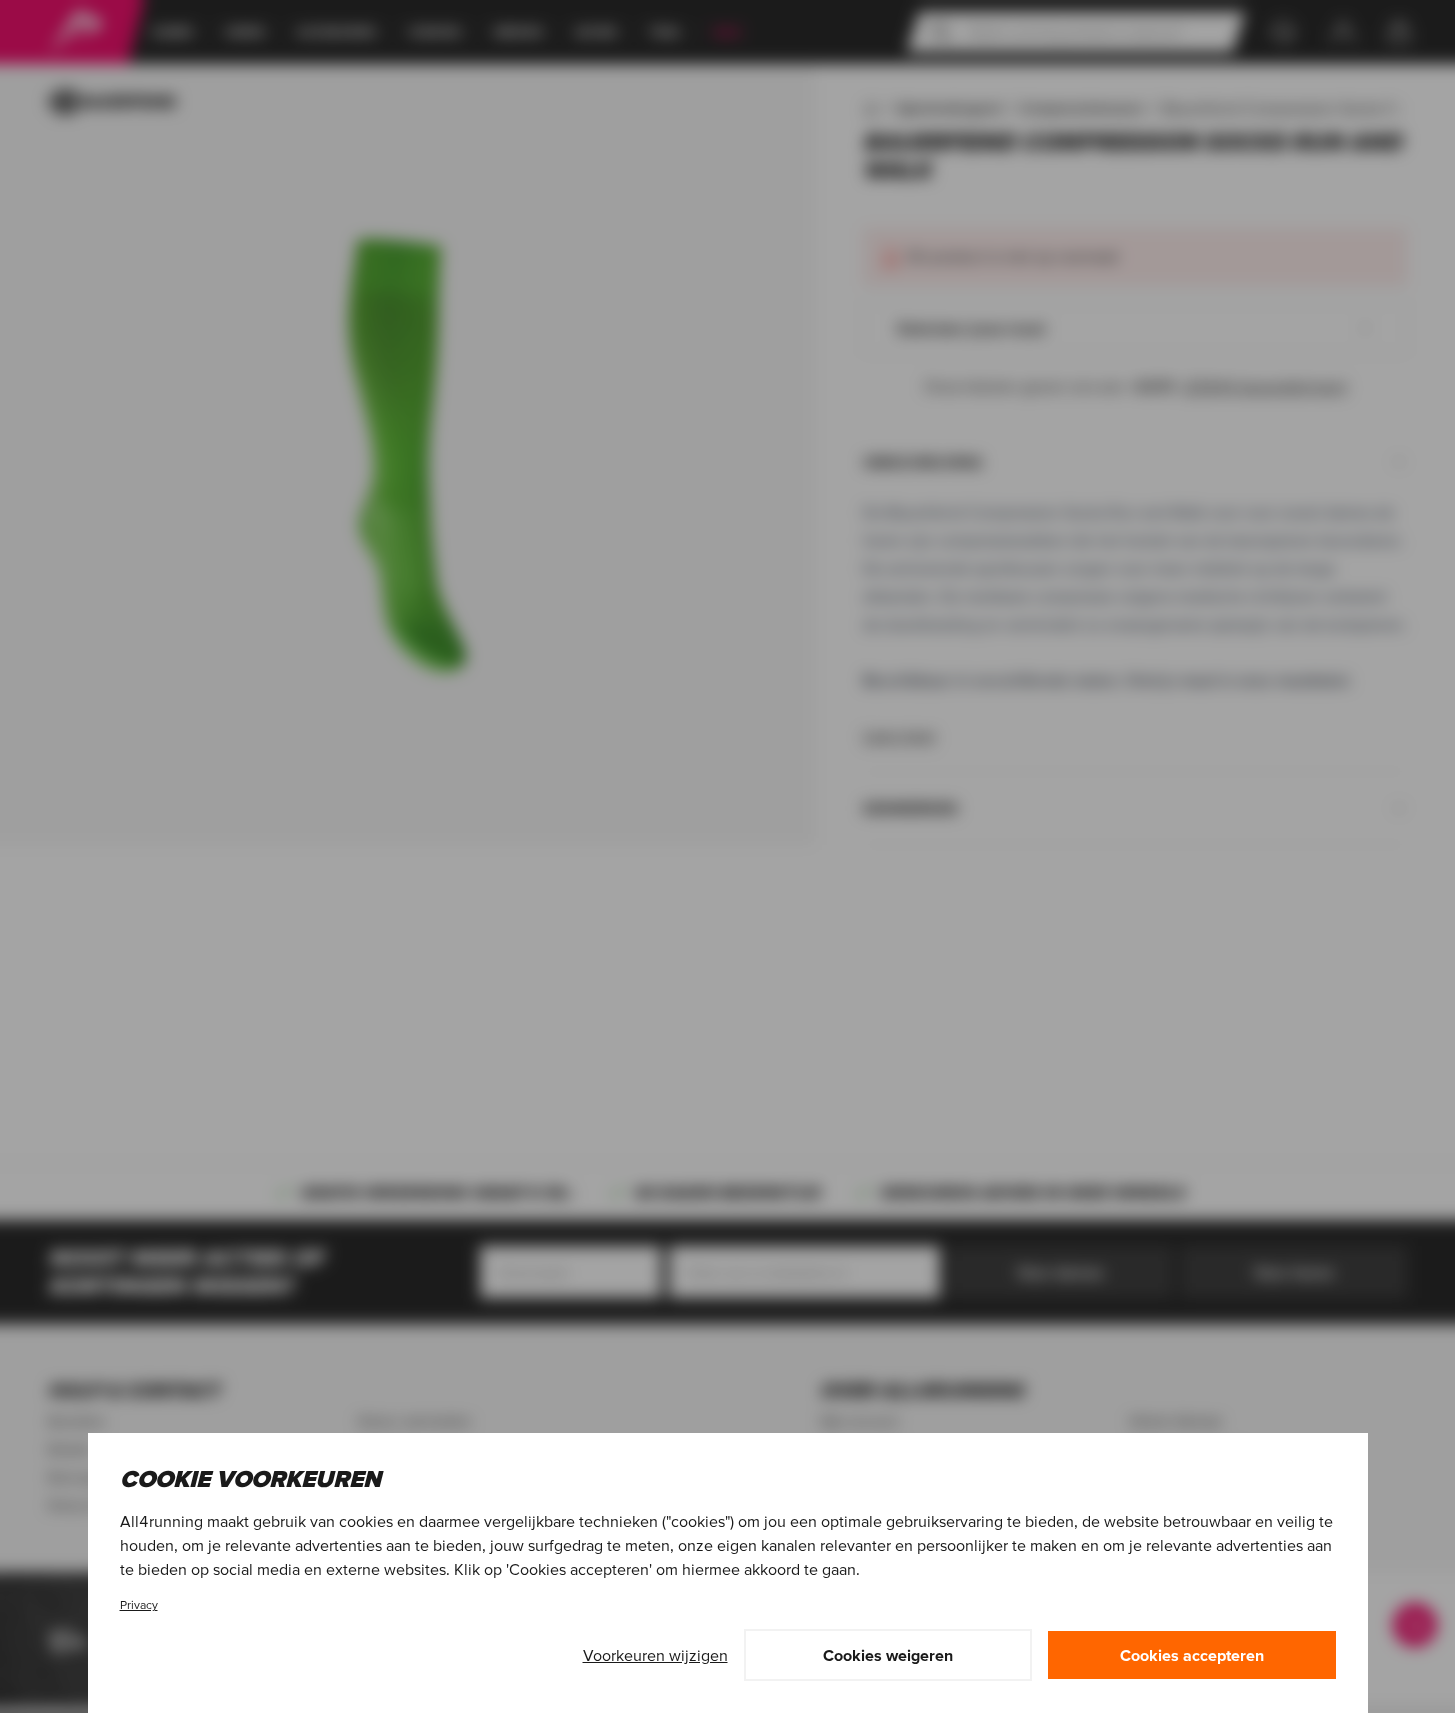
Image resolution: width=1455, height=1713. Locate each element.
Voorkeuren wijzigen (655, 1655)
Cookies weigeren (888, 1655)
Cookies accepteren (1192, 1655)
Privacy (139, 1604)
